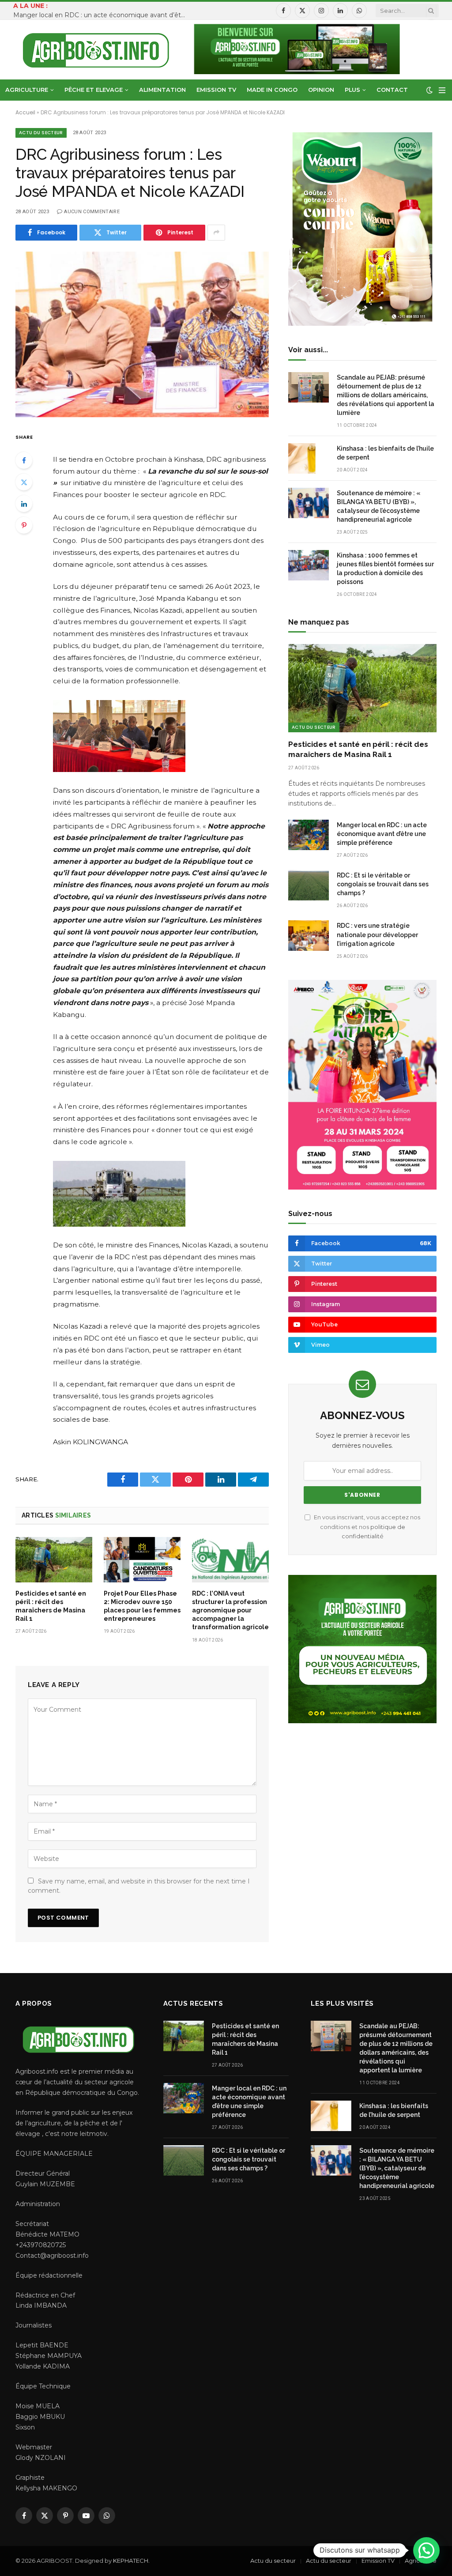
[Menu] (442, 90)
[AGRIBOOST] (96, 50)
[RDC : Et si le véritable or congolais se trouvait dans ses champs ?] (309, 885)
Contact (392, 90)
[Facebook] (24, 460)
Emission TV (216, 90)
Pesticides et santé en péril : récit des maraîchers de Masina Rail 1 (51, 1606)
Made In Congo (272, 90)
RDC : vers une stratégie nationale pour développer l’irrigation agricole (377, 934)
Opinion (321, 90)
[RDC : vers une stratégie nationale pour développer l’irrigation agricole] (309, 936)
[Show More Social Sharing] (216, 233)
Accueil (25, 112)
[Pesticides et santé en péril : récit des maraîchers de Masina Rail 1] (54, 1560)
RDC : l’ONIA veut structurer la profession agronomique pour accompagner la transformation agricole (230, 1610)
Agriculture (27, 90)
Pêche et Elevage (94, 90)
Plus (352, 90)
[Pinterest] (24, 525)
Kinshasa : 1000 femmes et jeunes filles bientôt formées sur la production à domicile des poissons (385, 569)
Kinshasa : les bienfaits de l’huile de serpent (385, 453)
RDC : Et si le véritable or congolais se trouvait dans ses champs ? (383, 884)
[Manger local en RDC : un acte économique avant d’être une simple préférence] (309, 835)
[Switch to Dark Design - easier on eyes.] (429, 90)
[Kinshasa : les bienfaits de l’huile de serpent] (309, 458)
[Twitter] (24, 482)
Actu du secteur (41, 133)
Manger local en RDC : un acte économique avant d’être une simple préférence (102, 15)
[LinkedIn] (24, 504)
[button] (426, 2550)
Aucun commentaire (92, 212)
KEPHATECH (131, 2561)
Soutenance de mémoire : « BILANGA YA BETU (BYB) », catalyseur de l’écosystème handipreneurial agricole (379, 506)
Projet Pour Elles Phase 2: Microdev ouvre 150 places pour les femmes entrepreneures (142, 1606)
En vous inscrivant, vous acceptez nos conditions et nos (366, 1527)
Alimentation (162, 90)
